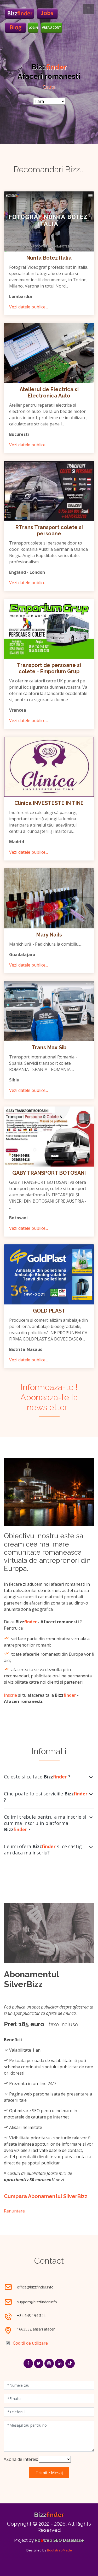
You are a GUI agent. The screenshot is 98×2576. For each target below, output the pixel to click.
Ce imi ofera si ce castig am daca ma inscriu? (43, 1849)
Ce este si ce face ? (37, 1777)
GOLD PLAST (49, 1311)
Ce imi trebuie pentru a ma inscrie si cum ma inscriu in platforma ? (45, 1823)
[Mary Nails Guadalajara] (49, 898)
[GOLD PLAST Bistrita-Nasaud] (49, 1274)
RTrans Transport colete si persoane (49, 530)
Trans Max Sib (49, 1047)
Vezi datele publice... (28, 307)
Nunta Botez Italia (49, 258)
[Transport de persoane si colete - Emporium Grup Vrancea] (49, 629)
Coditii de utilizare (30, 2343)
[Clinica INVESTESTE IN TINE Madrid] (49, 767)
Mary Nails (49, 935)
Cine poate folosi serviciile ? (46, 1797)
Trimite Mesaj (49, 2473)
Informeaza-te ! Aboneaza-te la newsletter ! (49, 1397)
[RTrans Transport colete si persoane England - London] (49, 491)
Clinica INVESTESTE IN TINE (49, 803)
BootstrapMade (59, 2550)
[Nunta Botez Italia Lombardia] (49, 221)
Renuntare (14, 2211)
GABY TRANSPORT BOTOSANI (49, 1173)
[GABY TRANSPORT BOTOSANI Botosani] (49, 1137)
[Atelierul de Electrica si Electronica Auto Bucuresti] (49, 353)
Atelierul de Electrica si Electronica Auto (49, 393)
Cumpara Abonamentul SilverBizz (46, 2196)
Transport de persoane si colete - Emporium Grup (49, 668)
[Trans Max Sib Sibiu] (49, 1011)
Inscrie (10, 1695)
